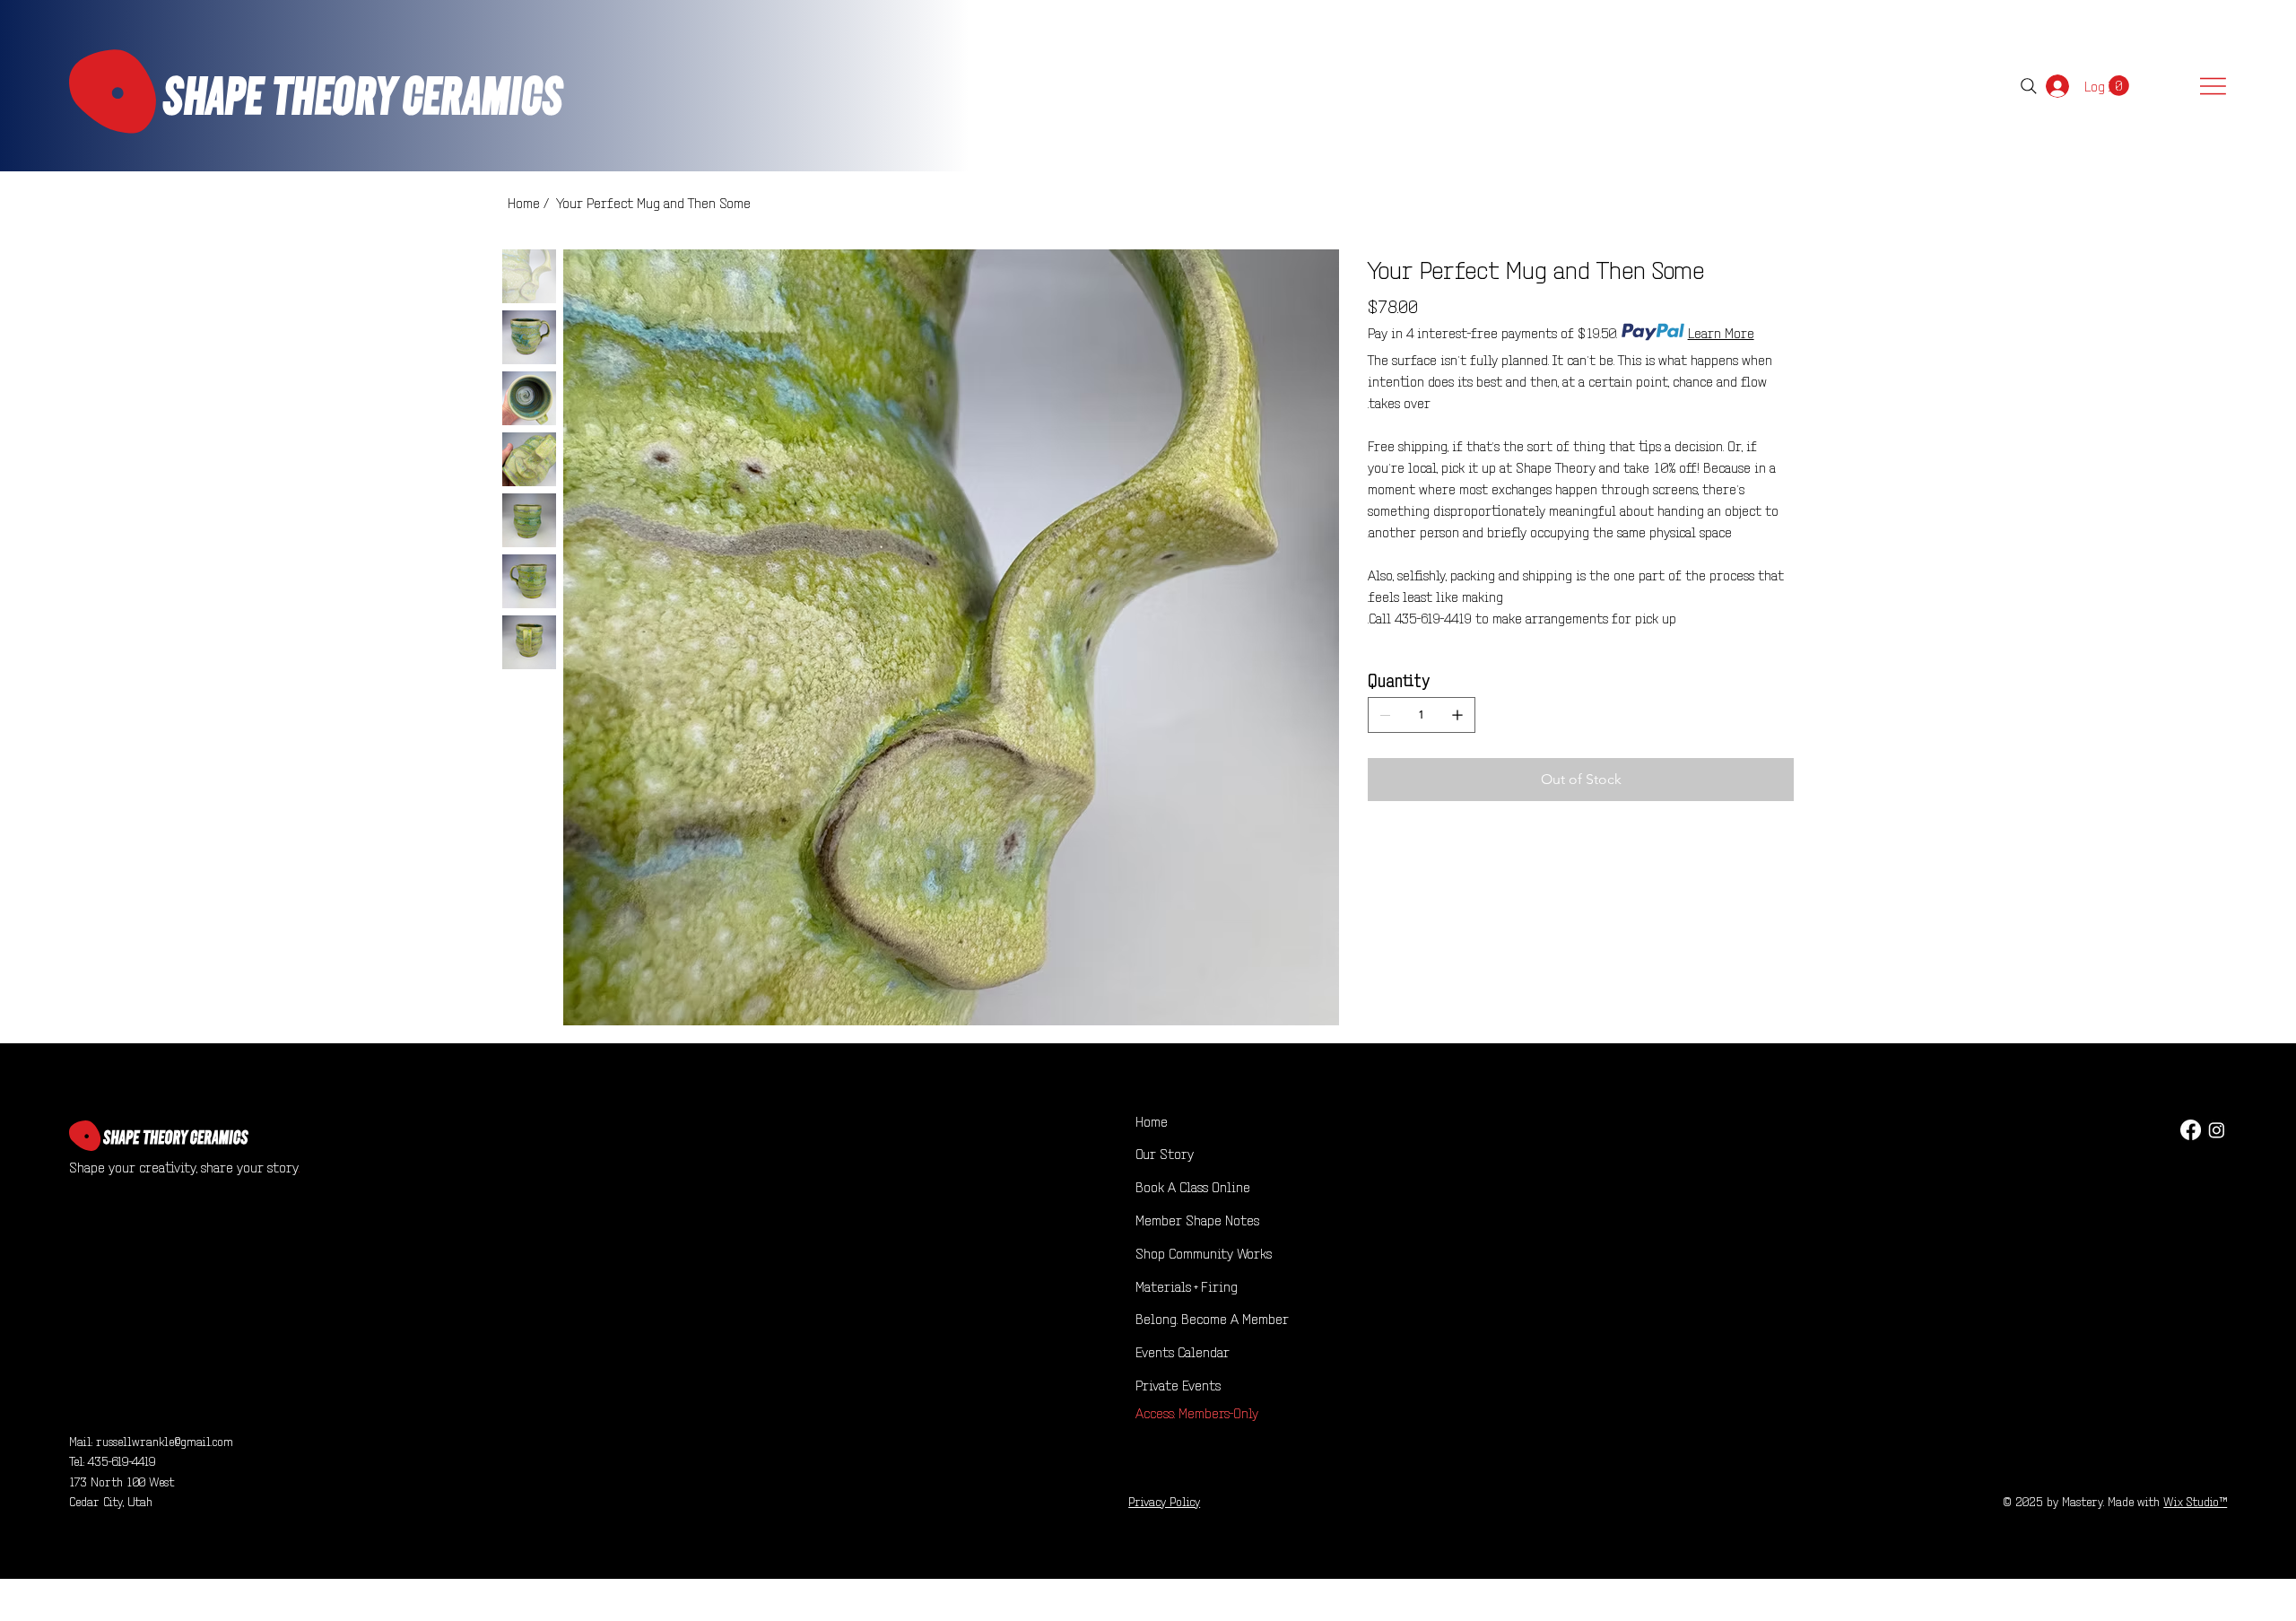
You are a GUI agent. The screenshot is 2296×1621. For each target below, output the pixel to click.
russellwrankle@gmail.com (165, 1440)
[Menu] (2213, 86)
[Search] (2029, 86)
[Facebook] (2191, 1130)
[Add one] (1457, 715)
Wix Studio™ (2195, 1500)
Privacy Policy (1164, 1500)
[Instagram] (2217, 1130)
